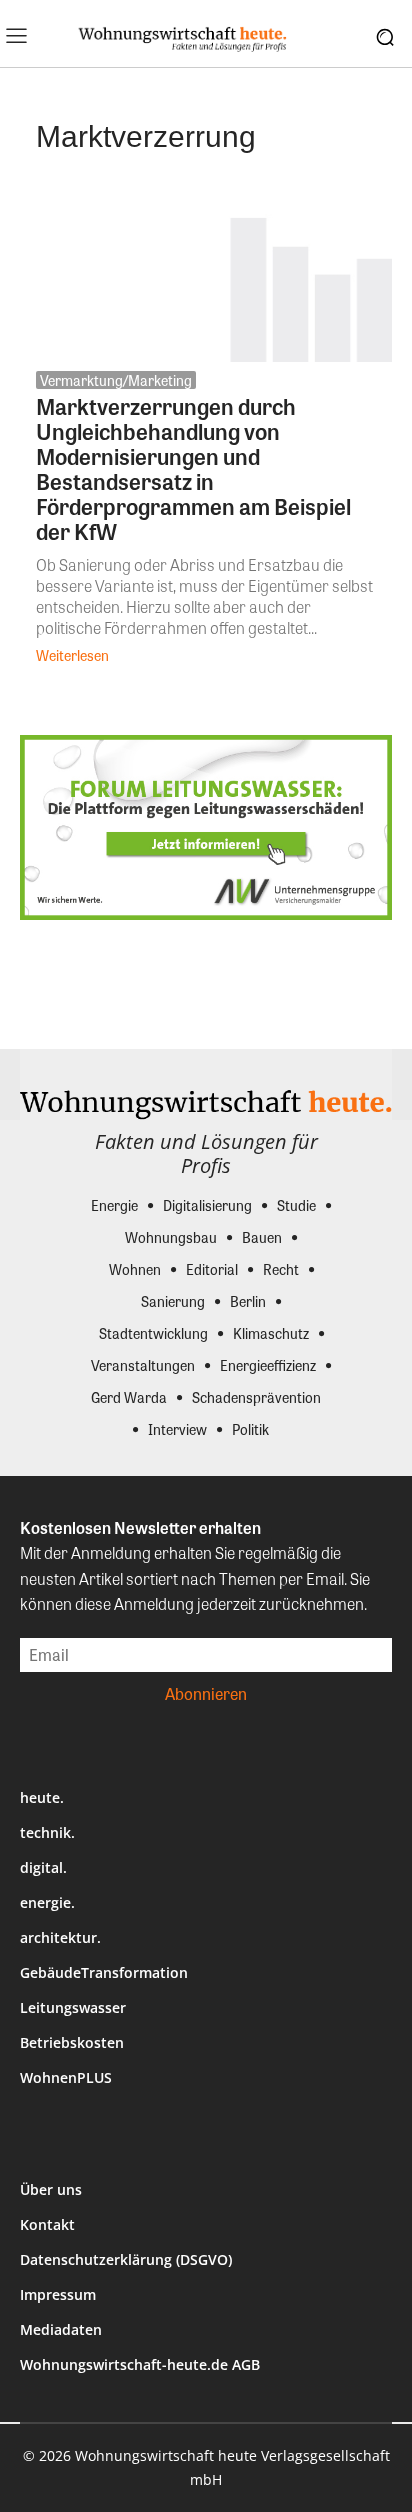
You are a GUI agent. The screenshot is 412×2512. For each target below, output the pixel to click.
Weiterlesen (72, 655)
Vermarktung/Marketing (116, 380)
